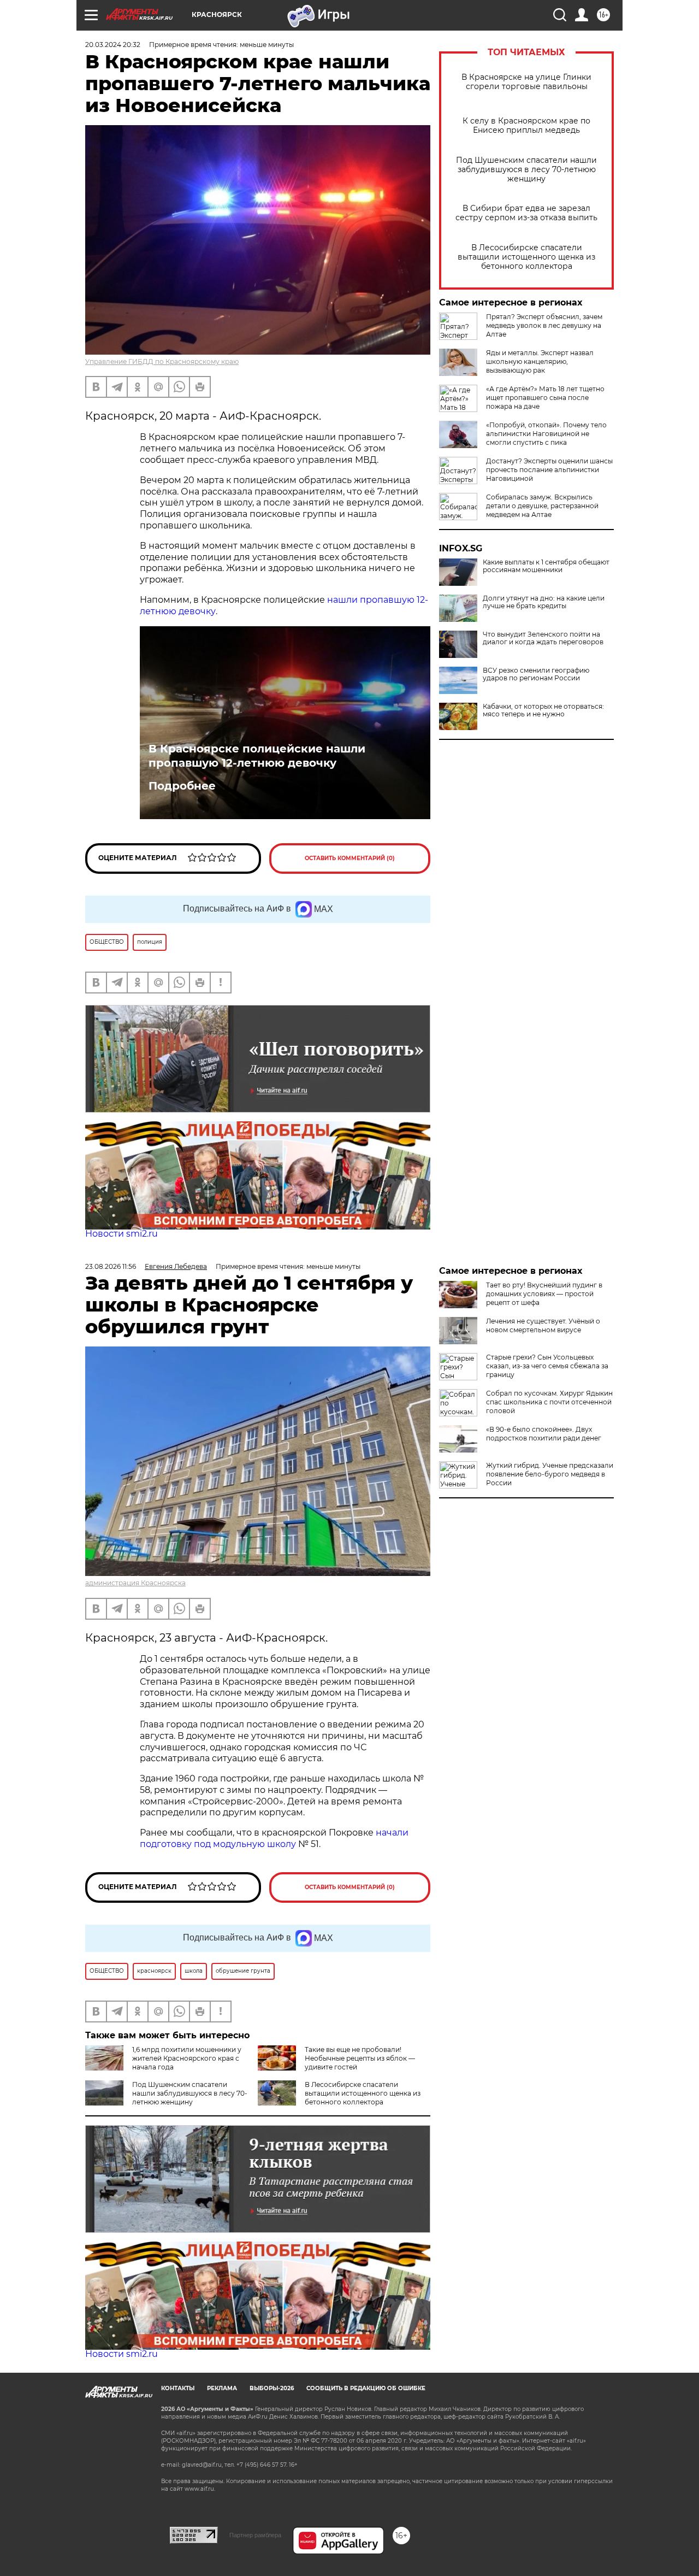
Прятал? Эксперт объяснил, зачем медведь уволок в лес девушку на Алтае (544, 325)
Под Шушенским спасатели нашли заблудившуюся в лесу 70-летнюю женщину (526, 170)
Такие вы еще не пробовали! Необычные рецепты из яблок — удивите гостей (360, 2058)
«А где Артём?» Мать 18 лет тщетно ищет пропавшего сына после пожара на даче (545, 398)
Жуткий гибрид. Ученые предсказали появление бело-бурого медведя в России (550, 1474)
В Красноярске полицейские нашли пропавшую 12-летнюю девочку (257, 756)
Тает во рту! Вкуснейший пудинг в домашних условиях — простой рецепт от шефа (544, 1294)
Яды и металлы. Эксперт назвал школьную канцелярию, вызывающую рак (540, 361)
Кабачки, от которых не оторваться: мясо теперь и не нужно (543, 710)
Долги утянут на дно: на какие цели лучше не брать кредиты (544, 602)
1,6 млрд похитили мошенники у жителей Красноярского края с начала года (187, 2058)
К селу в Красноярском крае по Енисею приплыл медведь (526, 126)
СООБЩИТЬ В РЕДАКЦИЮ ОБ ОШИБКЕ (366, 2388)
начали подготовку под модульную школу (274, 1838)
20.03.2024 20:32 (113, 45)
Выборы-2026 (272, 2388)
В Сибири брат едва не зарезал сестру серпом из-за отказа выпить (526, 213)
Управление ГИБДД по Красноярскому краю (162, 361)
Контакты (178, 2388)
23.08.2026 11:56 (111, 1266)
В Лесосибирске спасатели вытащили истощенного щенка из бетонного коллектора (526, 257)
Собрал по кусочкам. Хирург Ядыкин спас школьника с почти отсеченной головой (549, 1402)
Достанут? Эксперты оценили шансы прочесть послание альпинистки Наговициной (549, 470)
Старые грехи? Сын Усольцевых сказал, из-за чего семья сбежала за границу (547, 1366)
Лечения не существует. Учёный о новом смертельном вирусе (543, 1325)
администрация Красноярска (135, 1583)
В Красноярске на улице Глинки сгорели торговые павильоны (526, 82)
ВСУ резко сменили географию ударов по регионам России (536, 674)
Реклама (222, 2388)
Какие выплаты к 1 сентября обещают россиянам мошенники (546, 566)
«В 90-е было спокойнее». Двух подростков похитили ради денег (544, 1434)
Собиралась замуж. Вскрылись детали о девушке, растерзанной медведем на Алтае (542, 506)
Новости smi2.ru (122, 1234)
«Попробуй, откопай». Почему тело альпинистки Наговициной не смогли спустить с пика (546, 434)
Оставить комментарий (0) (350, 858)
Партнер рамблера (255, 2535)
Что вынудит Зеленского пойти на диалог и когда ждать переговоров (543, 638)
